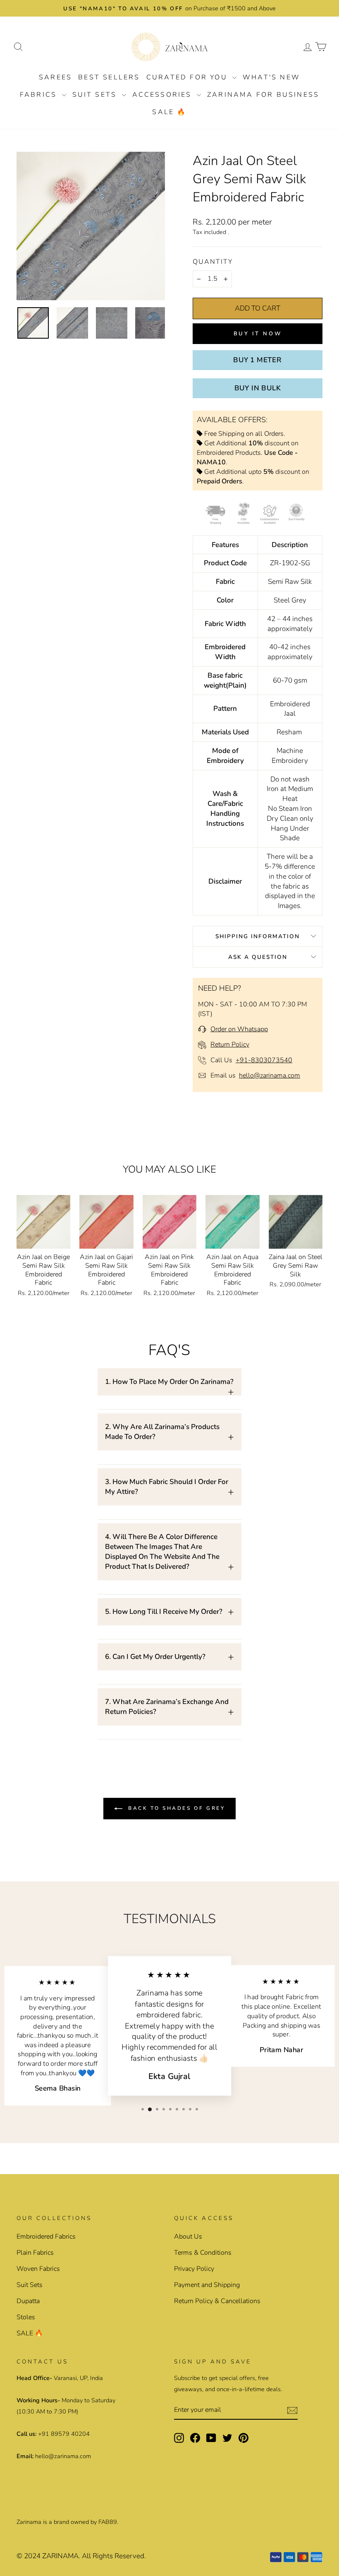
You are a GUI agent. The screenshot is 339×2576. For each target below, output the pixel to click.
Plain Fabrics (35, 2253)
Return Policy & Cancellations (217, 2301)
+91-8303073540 (264, 1060)
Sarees (55, 77)
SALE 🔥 (169, 112)
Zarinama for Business (263, 95)
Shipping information (258, 936)
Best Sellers (109, 77)
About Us (188, 2237)
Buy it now (258, 334)
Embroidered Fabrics (46, 2237)
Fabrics (40, 95)
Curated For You (188, 77)
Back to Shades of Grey (175, 1808)
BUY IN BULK (258, 388)
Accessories (164, 95)
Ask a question (258, 957)
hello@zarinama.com (270, 1075)
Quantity (213, 262)
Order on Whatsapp (239, 1029)
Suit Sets (96, 95)
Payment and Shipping (207, 2285)
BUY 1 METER (258, 360)
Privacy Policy (194, 2269)
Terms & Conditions (203, 2253)
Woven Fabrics (38, 2269)
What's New (271, 77)
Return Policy (230, 1044)
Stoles (26, 2317)
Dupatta (28, 2301)
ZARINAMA (60, 2556)
